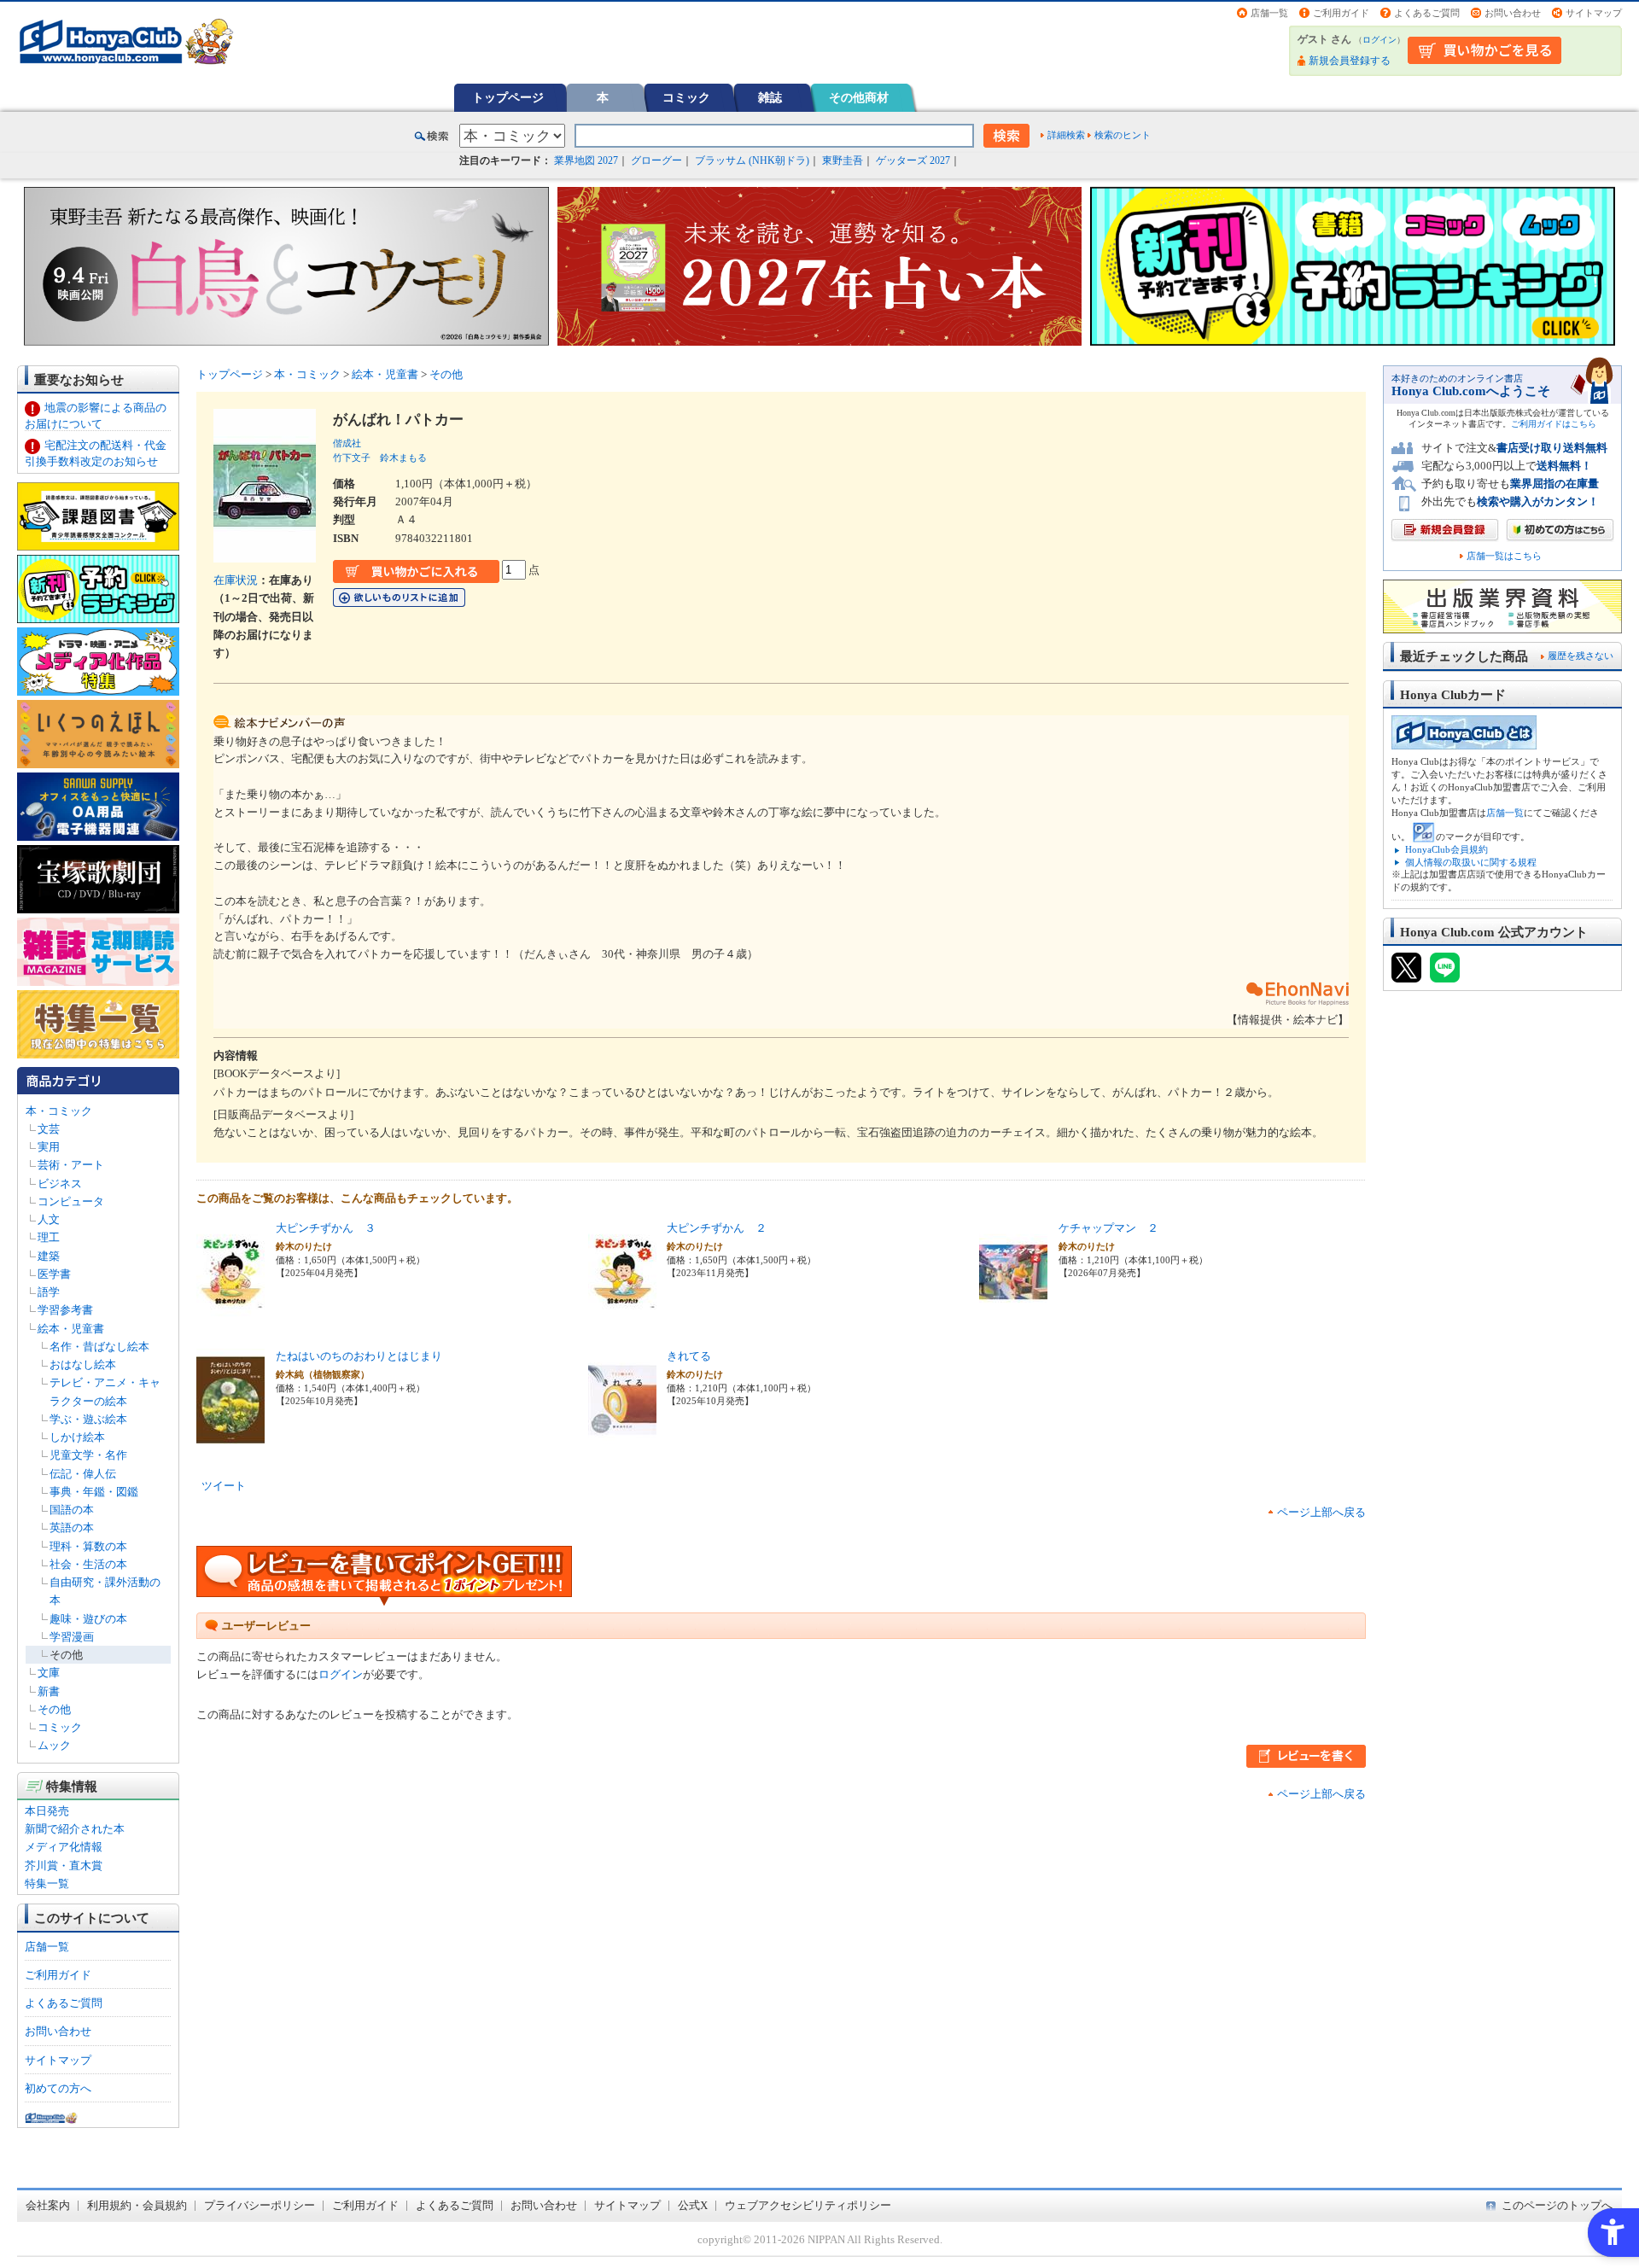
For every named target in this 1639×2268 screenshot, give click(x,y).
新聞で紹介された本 (75, 1829)
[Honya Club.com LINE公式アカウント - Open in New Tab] (1445, 975)
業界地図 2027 (586, 160)
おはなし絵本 (83, 1364)
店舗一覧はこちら (1504, 556)
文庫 (49, 1673)
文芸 (49, 1129)
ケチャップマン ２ (1108, 1228)
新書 (49, 1691)
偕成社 (347, 443)
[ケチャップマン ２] (1013, 1313)
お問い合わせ (1513, 13)
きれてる (689, 1356)
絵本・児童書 (71, 1329)
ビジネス (60, 1184)
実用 (49, 1147)
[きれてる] (622, 1441)
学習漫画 (72, 1637)
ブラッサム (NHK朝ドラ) (752, 160)
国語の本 (72, 1510)
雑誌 (770, 97)
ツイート (224, 1486)
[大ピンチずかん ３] (230, 1313)
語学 (49, 1292)
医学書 (54, 1274)
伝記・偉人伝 (83, 1474)
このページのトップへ (1557, 2205)
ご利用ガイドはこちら (1554, 424)
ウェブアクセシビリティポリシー (808, 2205)
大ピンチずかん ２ (717, 1228)
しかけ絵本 (77, 1437)
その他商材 (859, 97)
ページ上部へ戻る (1321, 1512)
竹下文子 (352, 458)
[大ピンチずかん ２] (622, 1313)
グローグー (656, 160)
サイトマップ (1594, 13)
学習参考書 (65, 1310)
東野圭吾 (843, 160)
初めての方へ (58, 2088)
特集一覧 (47, 1883)
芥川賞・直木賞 (64, 1866)
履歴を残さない (1581, 656)
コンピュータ (71, 1201)
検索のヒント (1123, 135)
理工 (49, 1237)
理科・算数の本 (88, 1546)
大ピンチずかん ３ (326, 1228)
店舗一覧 (1269, 13)
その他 (66, 1655)
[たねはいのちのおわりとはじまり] (230, 1441)
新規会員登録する (1350, 61)
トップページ (508, 97)
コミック (686, 97)
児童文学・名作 (88, 1455)
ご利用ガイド (1341, 13)
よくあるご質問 (1427, 13)
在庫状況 (236, 580)
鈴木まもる (403, 458)
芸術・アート (71, 1165)
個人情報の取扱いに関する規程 (1471, 862)
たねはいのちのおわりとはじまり (359, 1356)
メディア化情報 (64, 1847)
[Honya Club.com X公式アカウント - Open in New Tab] (1406, 975)
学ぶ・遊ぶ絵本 (88, 1419)
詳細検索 (1066, 135)
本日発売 (47, 1811)
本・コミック (59, 1111)
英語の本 (72, 1528)
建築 (49, 1256)
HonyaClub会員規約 (1447, 849)
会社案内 (48, 2205)
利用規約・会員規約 (137, 2205)
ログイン (1379, 40)
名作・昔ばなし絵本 (99, 1347)
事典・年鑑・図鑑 (94, 1492)
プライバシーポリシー (260, 2205)
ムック (54, 1745)
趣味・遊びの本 (88, 1619)
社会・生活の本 (88, 1564)
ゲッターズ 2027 (913, 160)
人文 (49, 1219)
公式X (693, 2205)
